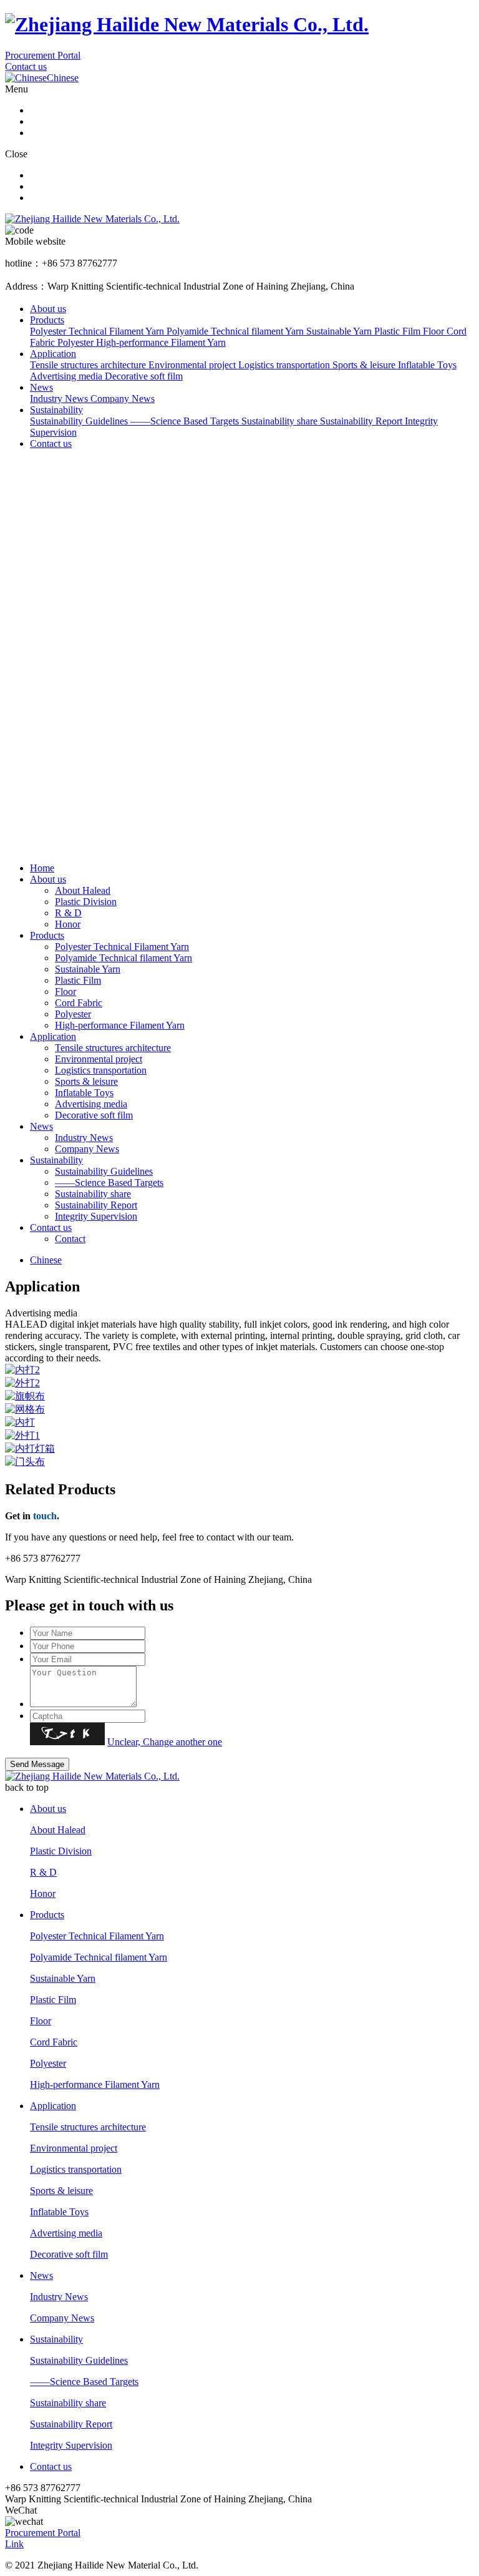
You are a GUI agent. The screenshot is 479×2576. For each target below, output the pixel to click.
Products (47, 320)
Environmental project (99, 1059)
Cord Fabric (79, 1003)
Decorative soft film (94, 1115)
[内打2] (239, 1370)
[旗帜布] (239, 1397)
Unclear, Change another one (165, 1742)
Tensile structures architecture (113, 1048)
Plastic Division (86, 902)
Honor (68, 924)
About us (48, 309)
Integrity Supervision (96, 1216)
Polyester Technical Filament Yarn (122, 947)
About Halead (83, 890)
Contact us (26, 66)
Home (42, 868)
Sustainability (56, 410)
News (41, 387)
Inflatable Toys (84, 1093)
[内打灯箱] (239, 1449)
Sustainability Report (96, 1205)
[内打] (239, 1423)
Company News (87, 1149)
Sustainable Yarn (88, 969)
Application (53, 354)
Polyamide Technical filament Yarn (123, 958)
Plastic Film (78, 980)
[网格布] (239, 1410)
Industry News (84, 1138)
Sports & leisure (86, 1081)
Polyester (73, 1014)
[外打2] (239, 1383)
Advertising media (91, 1104)
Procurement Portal (43, 55)
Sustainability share (93, 1194)
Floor (65, 992)
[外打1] (239, 1436)
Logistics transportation (101, 1070)
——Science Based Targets (109, 1183)
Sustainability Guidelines (104, 1171)
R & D (68, 913)
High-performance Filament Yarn (120, 1025)
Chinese (46, 1260)
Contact (70, 1239)
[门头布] (239, 1462)
